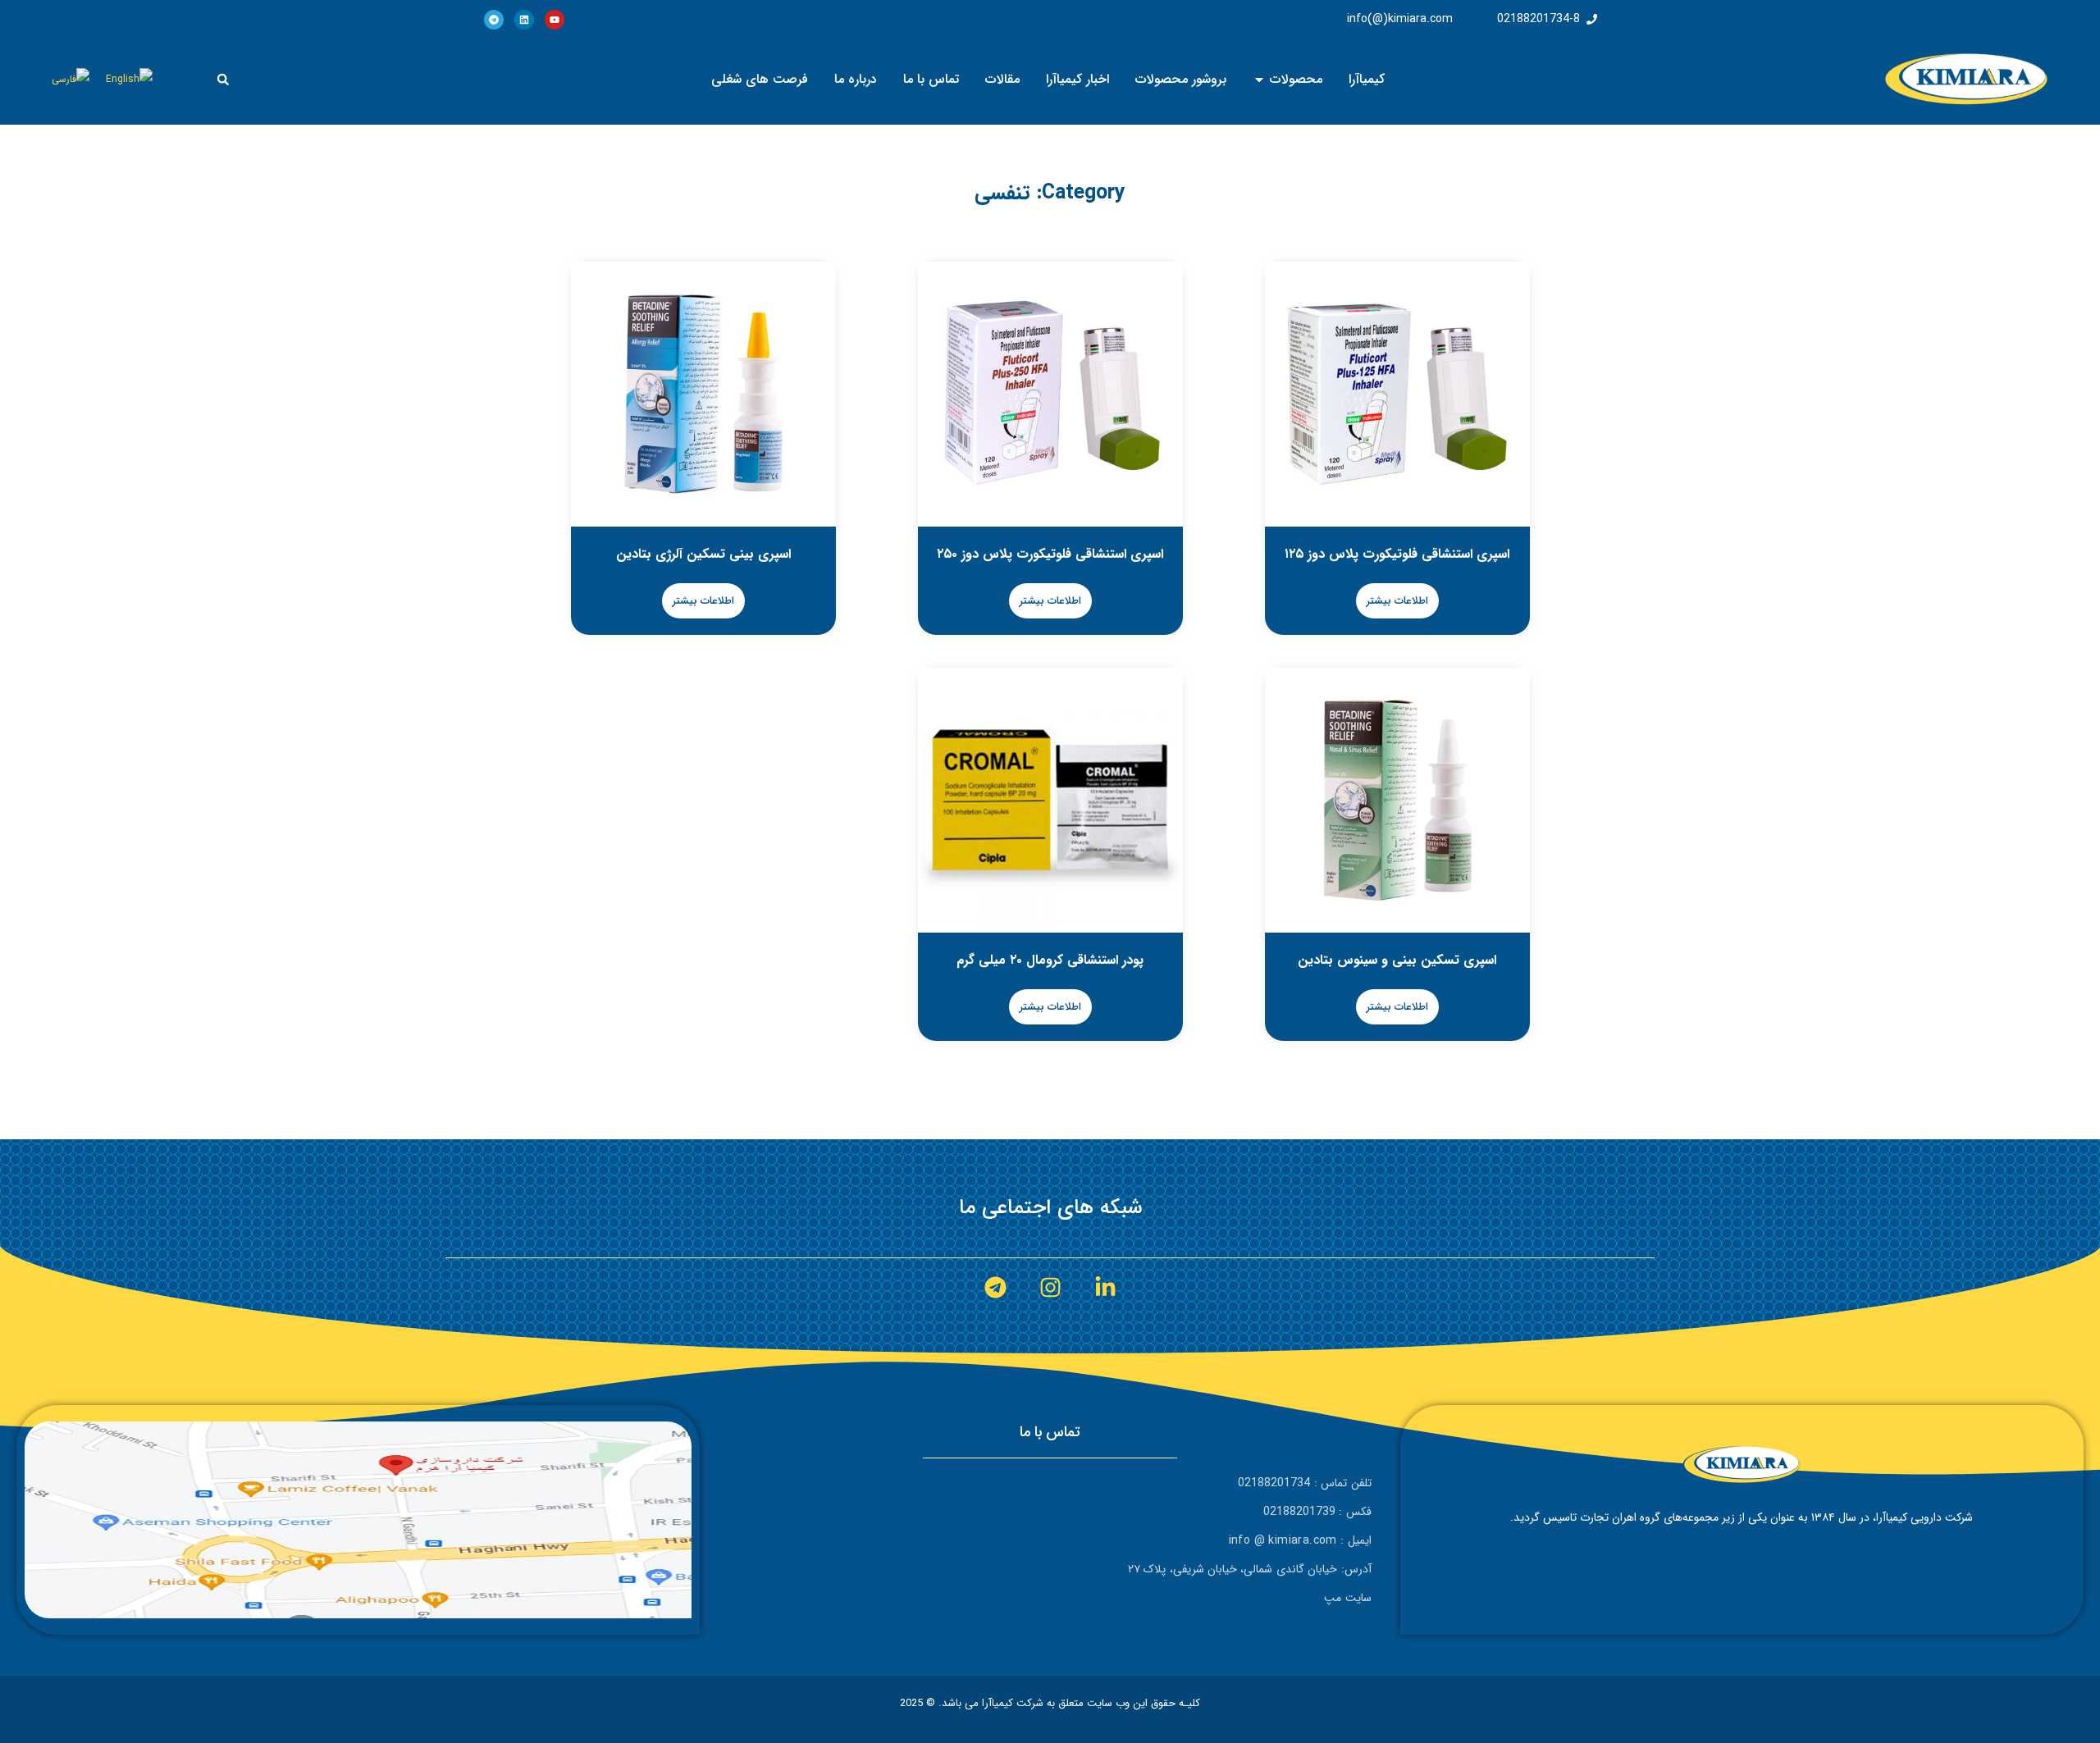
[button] (223, 80)
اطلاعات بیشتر (1397, 601)
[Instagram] (1050, 1287)
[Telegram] (494, 20)
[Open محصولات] (1259, 80)
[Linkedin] (524, 20)
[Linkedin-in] (1105, 1287)
